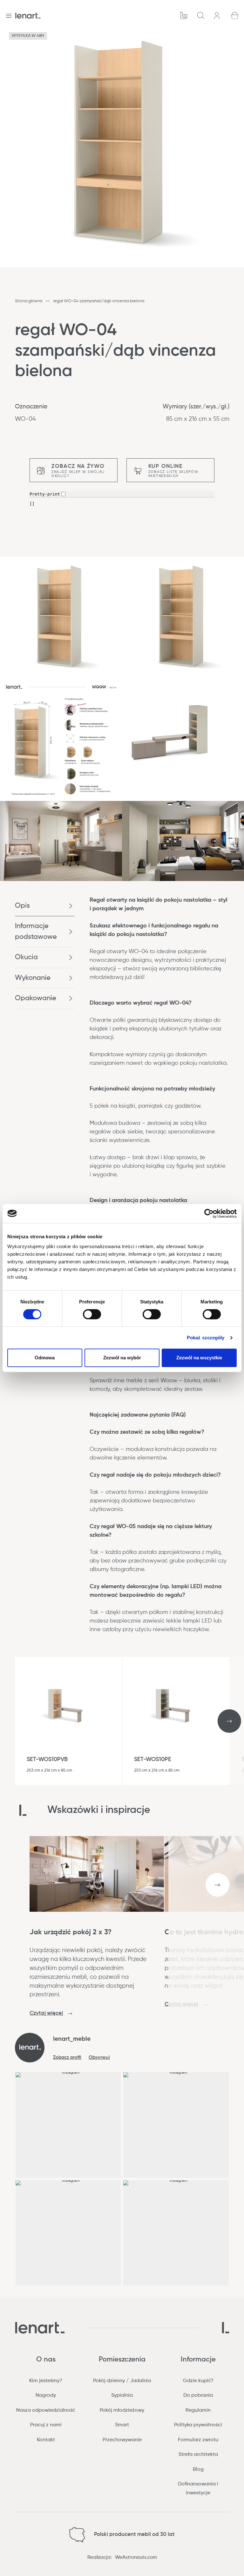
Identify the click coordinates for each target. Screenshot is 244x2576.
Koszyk (235, 16)
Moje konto (218, 16)
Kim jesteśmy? (46, 2381)
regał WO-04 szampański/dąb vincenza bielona (99, 301)
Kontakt (46, 2440)
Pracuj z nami (46, 2425)
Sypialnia (122, 2395)
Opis (22, 906)
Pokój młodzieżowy (122, 2410)
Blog (198, 2470)
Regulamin (198, 2410)
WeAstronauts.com (136, 2557)
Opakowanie (36, 998)
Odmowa (45, 1358)
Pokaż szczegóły (206, 1338)
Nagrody (46, 2395)
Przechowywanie (122, 2440)
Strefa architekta (198, 2455)
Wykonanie (33, 978)
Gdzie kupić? (198, 2381)
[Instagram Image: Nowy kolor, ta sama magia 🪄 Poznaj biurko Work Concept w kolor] (176, 2233)
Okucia (26, 957)
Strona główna (29, 301)
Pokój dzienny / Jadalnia (122, 2381)
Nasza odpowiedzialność (46, 2410)
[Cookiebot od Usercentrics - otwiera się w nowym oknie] (209, 1213)
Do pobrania (198, 2395)
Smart (122, 2425)
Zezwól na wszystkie (199, 1358)
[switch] (92, 1314)
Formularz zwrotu (198, 2440)
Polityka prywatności (198, 2425)
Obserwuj (99, 2057)
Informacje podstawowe (36, 931)
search (201, 16)
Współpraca (184, 16)
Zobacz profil (67, 2057)
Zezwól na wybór (122, 1358)
